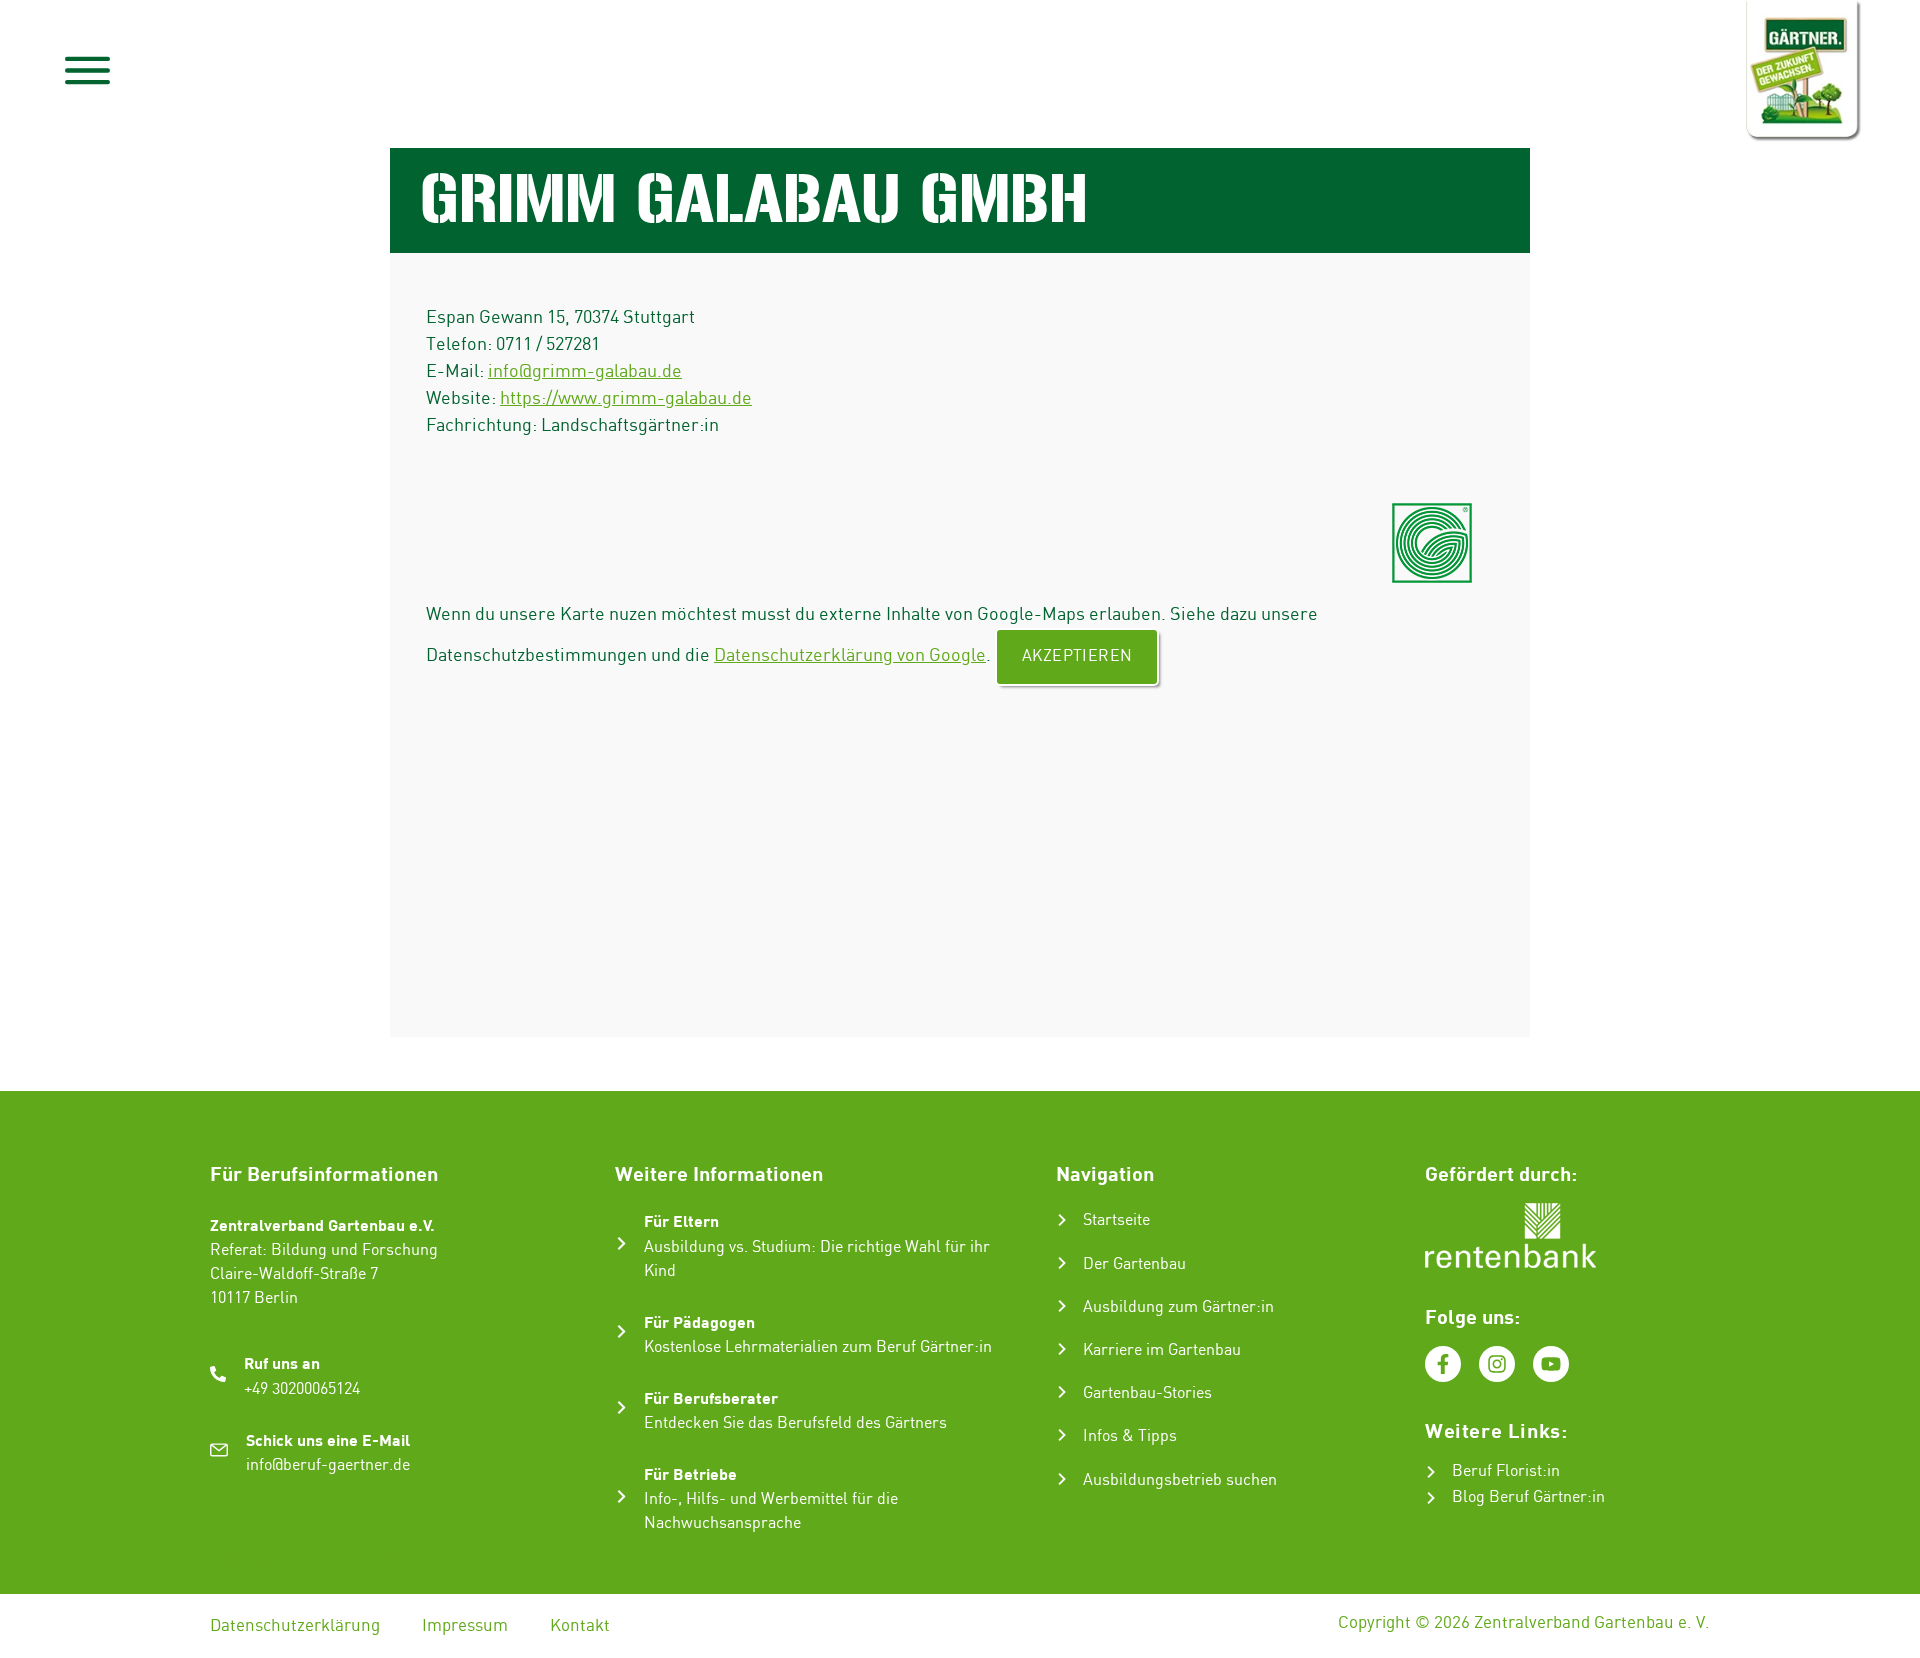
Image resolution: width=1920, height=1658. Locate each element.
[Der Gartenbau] (1062, 1263)
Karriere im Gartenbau (1162, 1350)
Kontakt (580, 1626)
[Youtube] (1551, 1364)
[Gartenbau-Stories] (1062, 1392)
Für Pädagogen (699, 1321)
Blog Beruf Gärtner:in (1528, 1497)
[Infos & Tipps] (1062, 1435)
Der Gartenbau (1134, 1264)
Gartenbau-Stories (1147, 1393)
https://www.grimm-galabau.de (626, 398)
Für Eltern (681, 1220)
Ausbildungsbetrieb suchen (1180, 1480)
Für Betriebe (690, 1473)
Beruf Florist (1497, 1471)
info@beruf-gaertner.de (328, 1465)
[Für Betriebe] (621, 1496)
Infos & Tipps (1130, 1436)
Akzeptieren (1077, 656)
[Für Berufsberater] (621, 1407)
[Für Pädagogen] (621, 1331)
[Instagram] (1497, 1364)
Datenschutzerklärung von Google (850, 655)
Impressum (465, 1626)
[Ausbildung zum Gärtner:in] (1062, 1306)
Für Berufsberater (711, 1397)
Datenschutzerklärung (295, 1626)
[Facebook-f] (1443, 1364)
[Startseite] (1062, 1220)
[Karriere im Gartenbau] (1062, 1349)
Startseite (1116, 1220)
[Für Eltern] (621, 1243)
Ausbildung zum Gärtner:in (1178, 1307)
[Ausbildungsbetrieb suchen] (1062, 1479)
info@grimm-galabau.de (585, 371)
